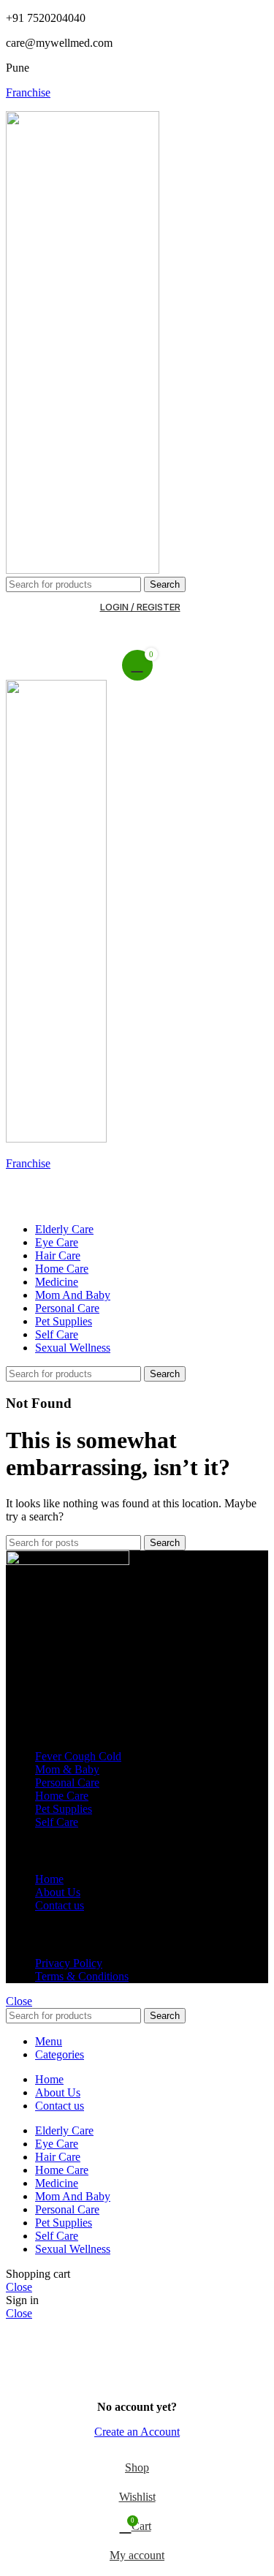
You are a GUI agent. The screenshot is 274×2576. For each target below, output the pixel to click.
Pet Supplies (64, 1809)
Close (19, 2001)
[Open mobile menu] (137, 1197)
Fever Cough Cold (78, 1756)
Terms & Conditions (82, 1976)
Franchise (28, 92)
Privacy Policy (69, 1963)
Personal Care (67, 1783)
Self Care (57, 1822)
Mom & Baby (67, 1769)
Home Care (62, 1796)
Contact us (60, 1905)
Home (49, 1879)
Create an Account (137, 2432)
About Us (58, 1892)
